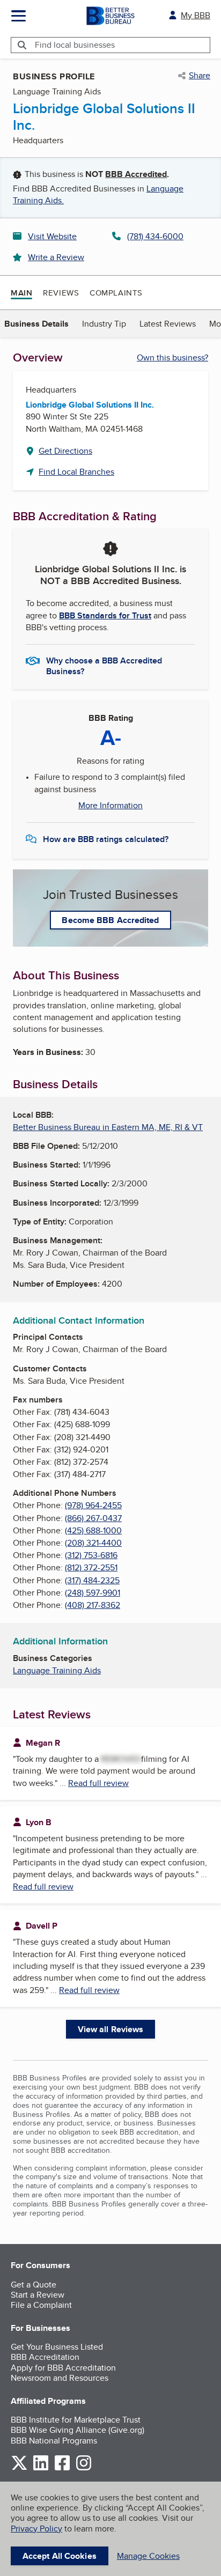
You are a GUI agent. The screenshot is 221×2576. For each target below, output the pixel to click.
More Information (110, 806)
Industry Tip (104, 324)
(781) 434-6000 (155, 236)
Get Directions (65, 451)
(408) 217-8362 (93, 1605)
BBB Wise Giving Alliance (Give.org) (78, 2430)
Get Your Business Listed (57, 2347)
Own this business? (172, 357)
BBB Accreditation (45, 2357)
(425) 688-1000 (93, 1530)
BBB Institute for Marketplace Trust (76, 2420)
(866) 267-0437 (93, 1518)
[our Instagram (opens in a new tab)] (84, 2468)
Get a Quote (34, 2285)
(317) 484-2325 (92, 1580)
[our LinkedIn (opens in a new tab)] (41, 2468)
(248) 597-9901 (93, 1593)
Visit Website (52, 236)
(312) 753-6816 (91, 1555)
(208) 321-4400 (93, 1543)
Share (200, 76)
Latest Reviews (168, 324)
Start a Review (38, 2295)
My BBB (196, 15)
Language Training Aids (57, 1670)
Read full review (98, 1783)
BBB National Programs (54, 2441)
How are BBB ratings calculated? (106, 839)
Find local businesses (75, 45)
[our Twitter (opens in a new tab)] (19, 2468)
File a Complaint (41, 2305)
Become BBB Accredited (110, 920)
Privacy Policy (36, 2529)
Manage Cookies (148, 2556)
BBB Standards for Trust (105, 615)
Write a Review (56, 257)
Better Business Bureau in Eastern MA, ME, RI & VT (108, 1127)
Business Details (36, 324)
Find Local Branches (76, 472)
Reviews (61, 293)
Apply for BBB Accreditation (63, 2368)
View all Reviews (111, 2029)
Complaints (116, 293)
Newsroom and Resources (60, 2378)
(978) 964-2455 (93, 1505)
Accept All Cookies (60, 2556)
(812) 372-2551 (91, 1567)
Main (21, 293)
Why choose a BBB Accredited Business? (104, 665)
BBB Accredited (136, 174)
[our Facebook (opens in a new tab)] (62, 2468)
